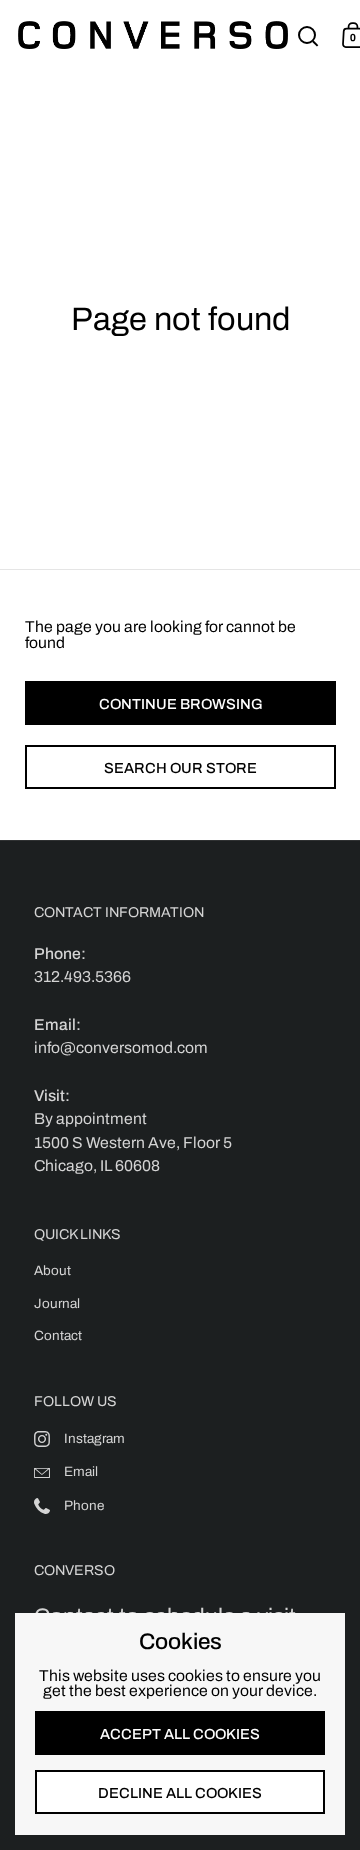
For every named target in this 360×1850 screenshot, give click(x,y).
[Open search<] (308, 35)
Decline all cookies (180, 1793)
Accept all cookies (180, 1734)
